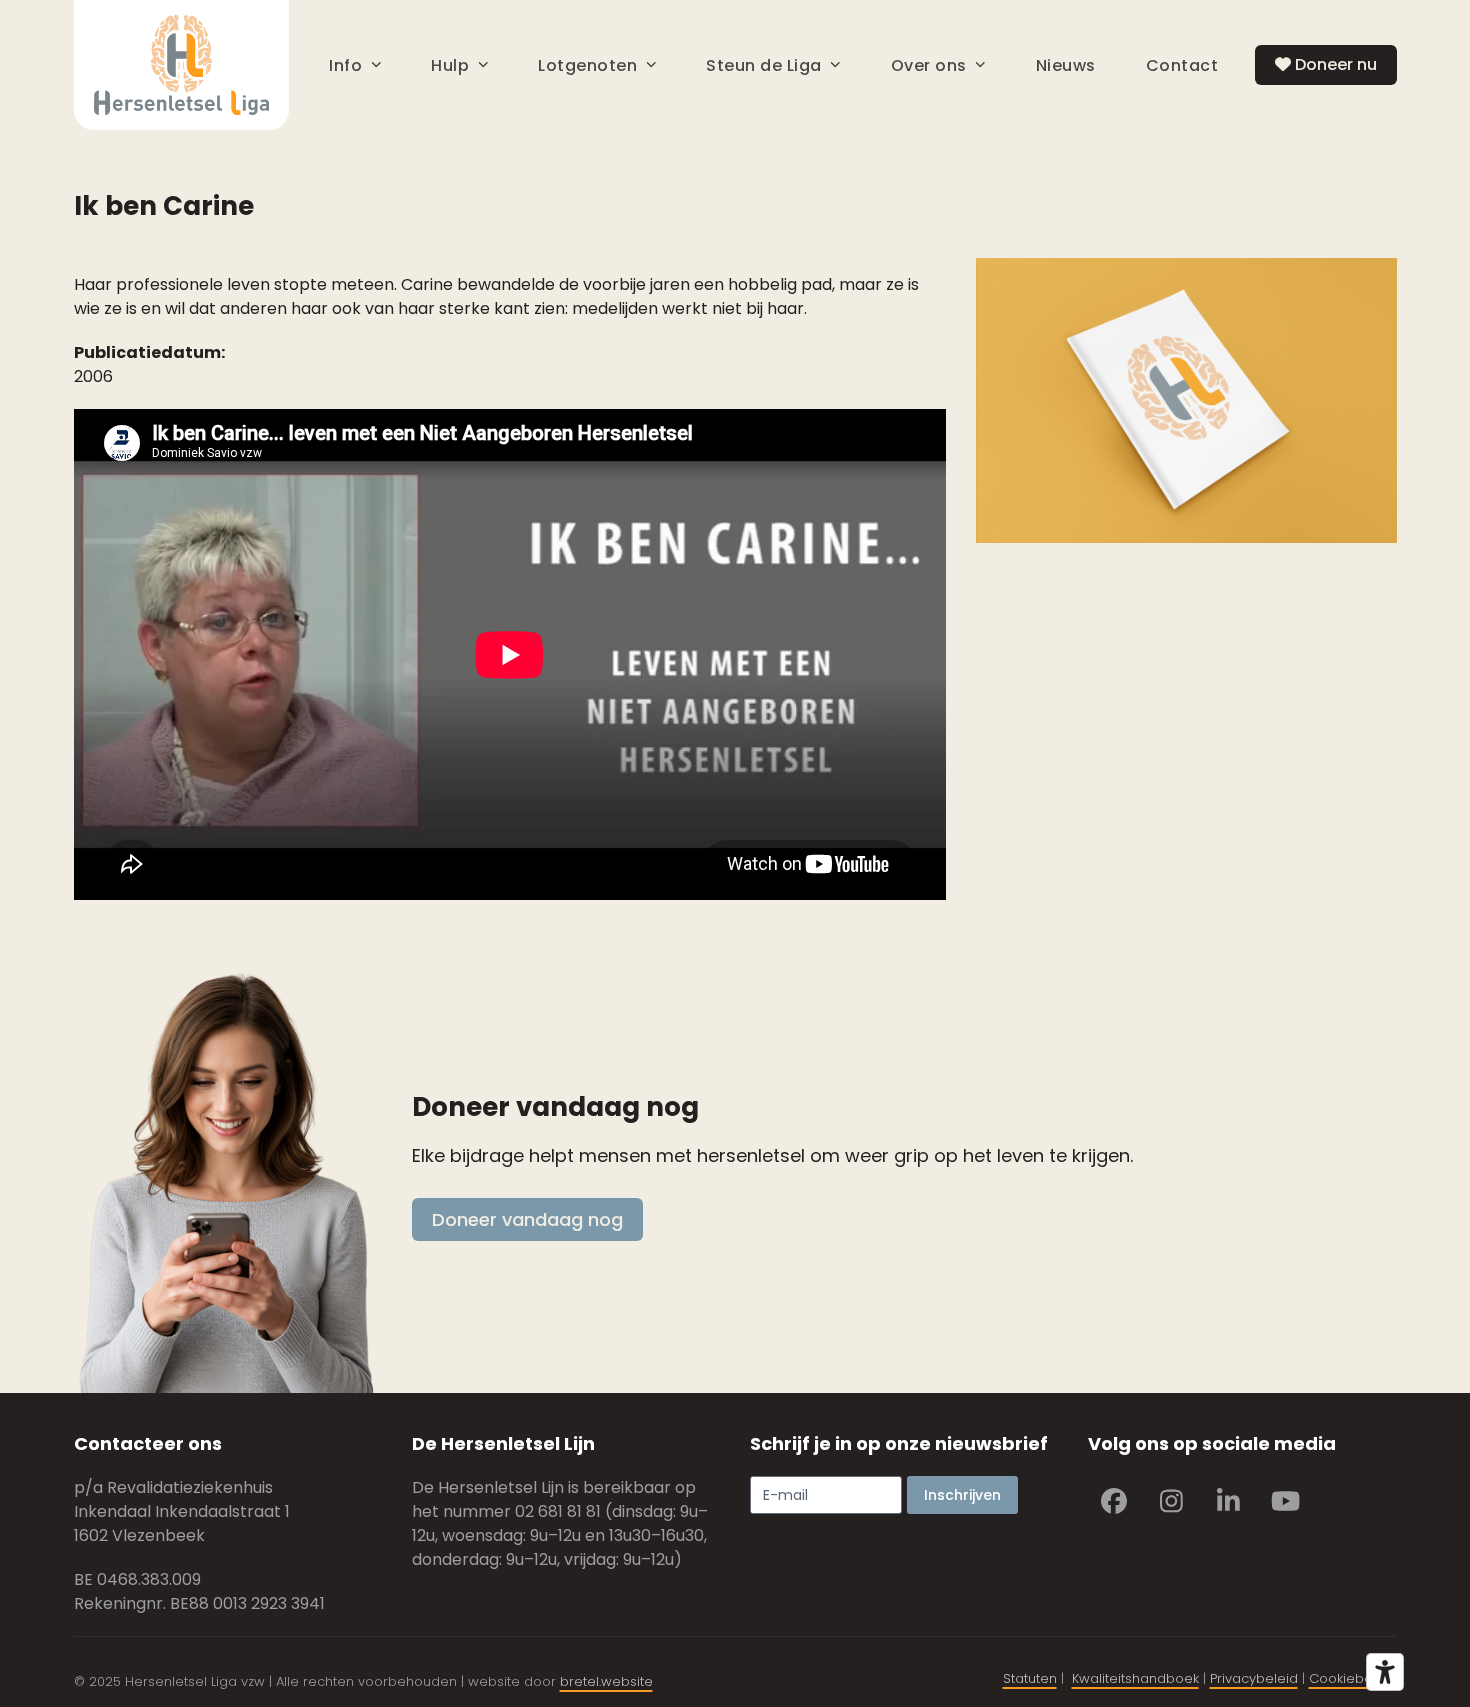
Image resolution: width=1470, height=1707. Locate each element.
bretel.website (606, 1681)
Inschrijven (962, 1495)
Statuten (1030, 1678)
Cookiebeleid (1353, 1678)
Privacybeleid (1254, 1678)
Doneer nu (1334, 64)
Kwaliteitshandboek (1135, 1678)
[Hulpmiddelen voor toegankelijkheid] (1385, 1672)
